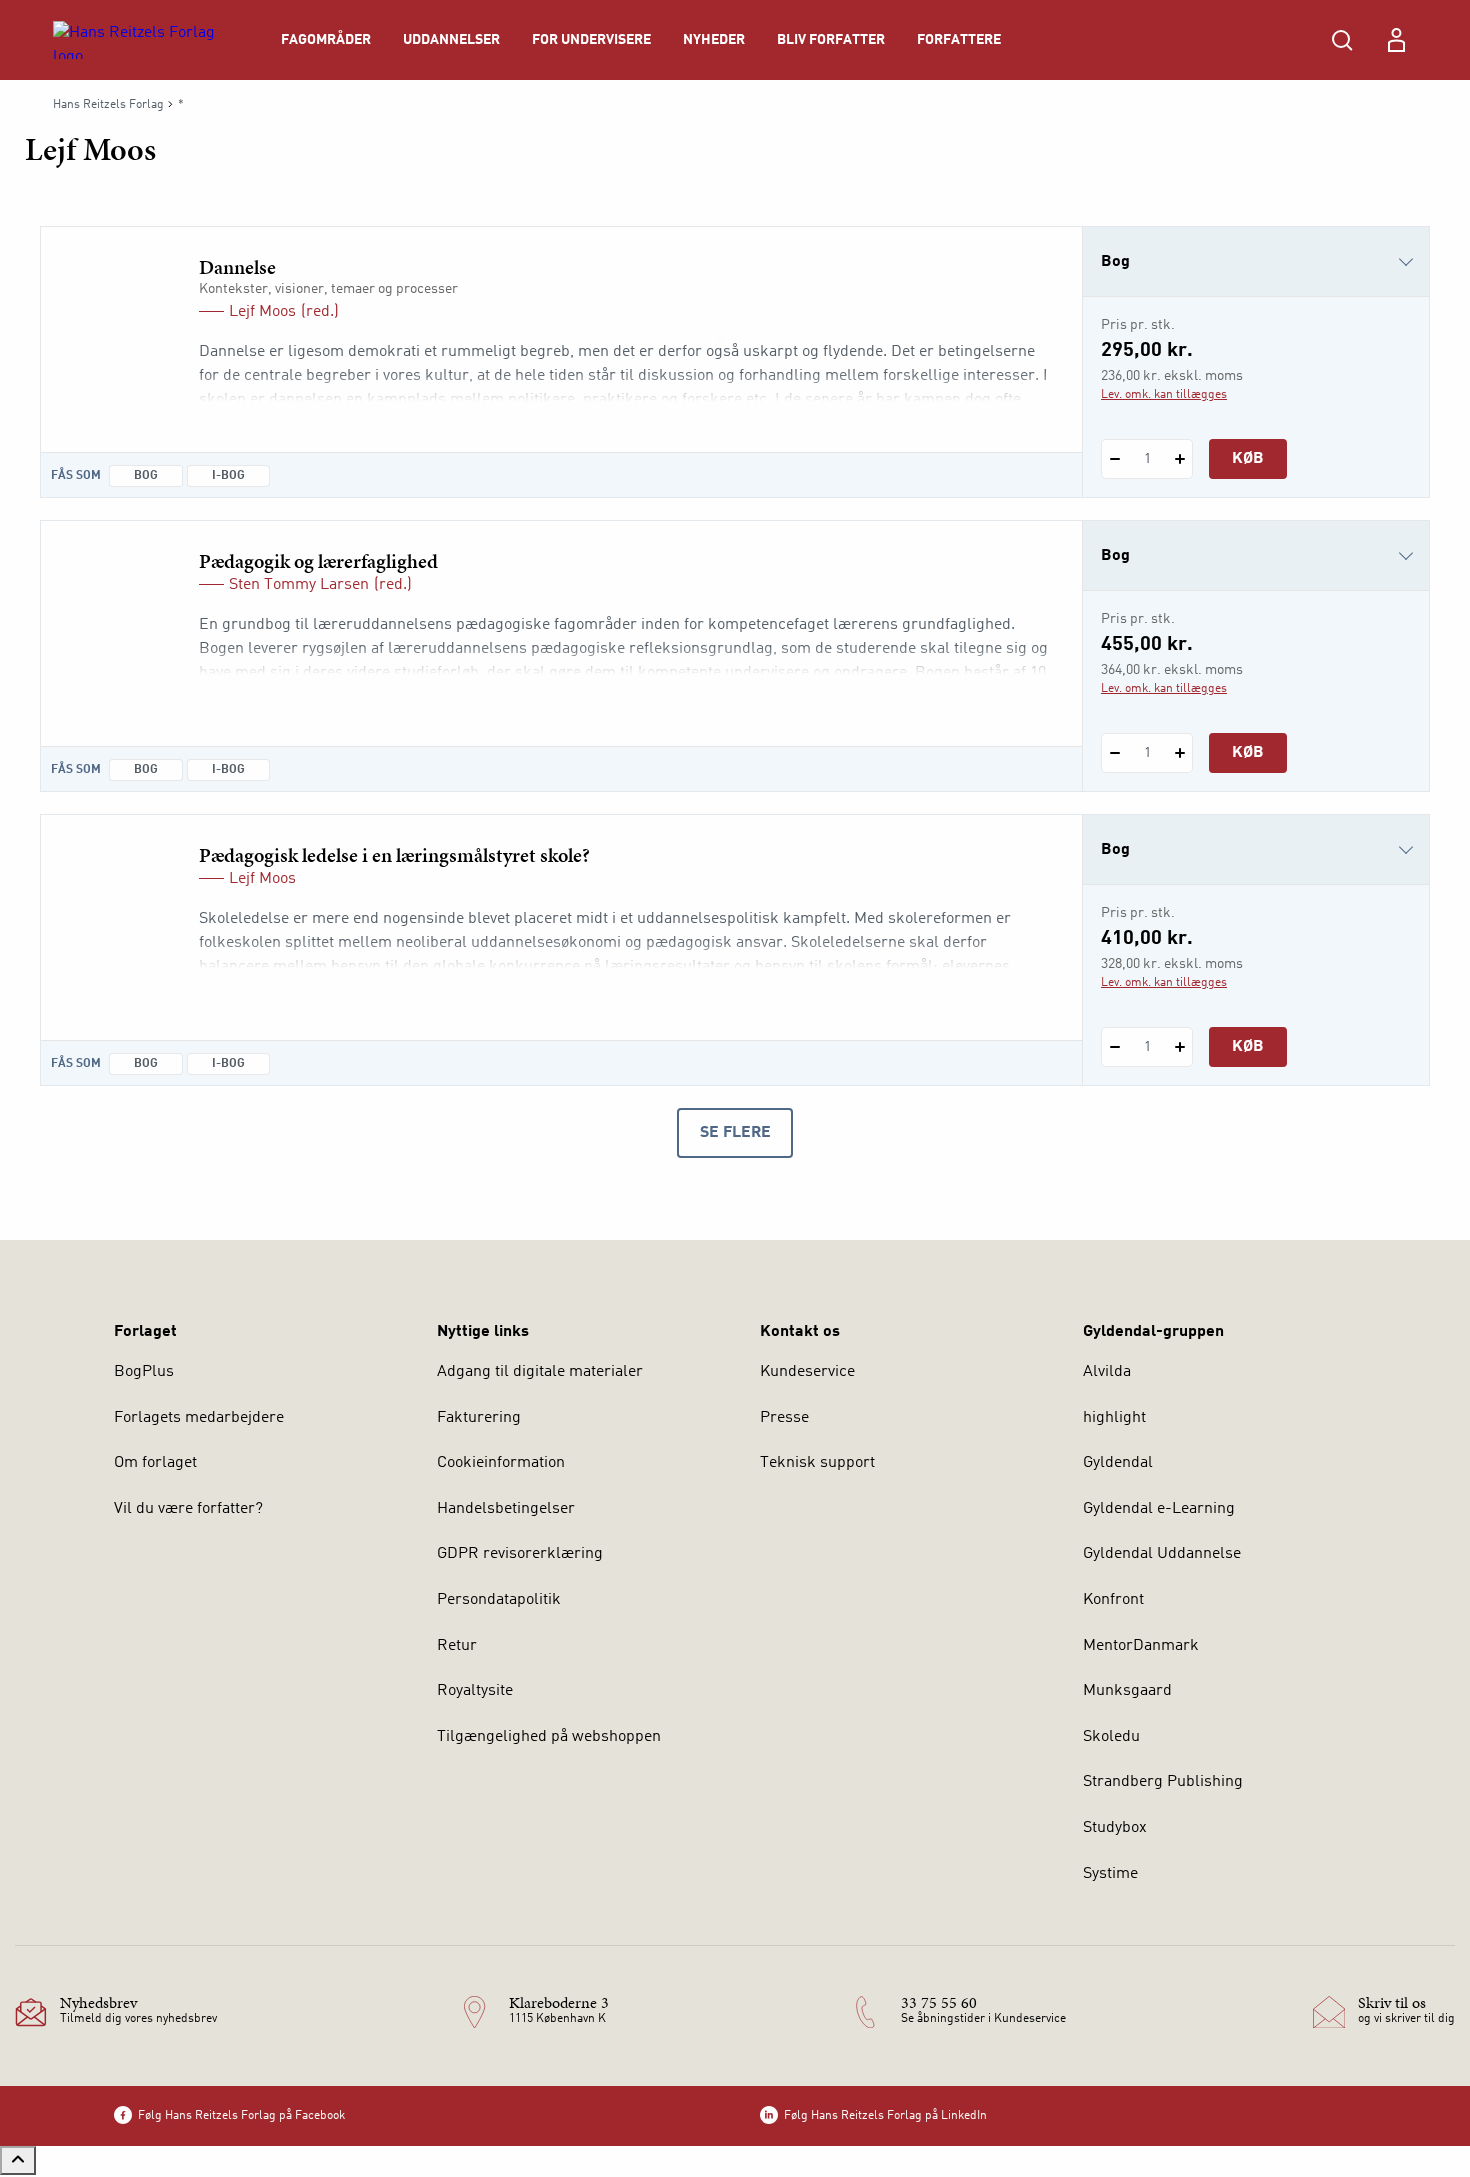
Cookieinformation (501, 1463)
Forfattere (959, 40)
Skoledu (1111, 1737)
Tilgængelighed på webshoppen (549, 1737)
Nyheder (714, 40)
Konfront (1113, 1600)
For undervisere (591, 40)
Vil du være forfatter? (188, 1509)
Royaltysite (475, 1691)
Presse (784, 1418)
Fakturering (479, 1418)
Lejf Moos (262, 312)
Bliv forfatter (831, 40)
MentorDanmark (1141, 1646)
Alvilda (1107, 1372)
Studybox (1115, 1828)
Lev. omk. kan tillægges (1164, 395)
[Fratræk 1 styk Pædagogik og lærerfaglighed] (1114, 753)
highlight (1114, 1418)
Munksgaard (1127, 1691)
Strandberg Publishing (1163, 1782)
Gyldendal (1118, 1463)
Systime (1110, 1874)
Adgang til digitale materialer (540, 1372)
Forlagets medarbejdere (199, 1418)
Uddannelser (451, 40)
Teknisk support (817, 1463)
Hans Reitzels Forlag (108, 105)
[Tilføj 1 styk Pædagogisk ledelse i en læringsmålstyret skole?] (1179, 1047)
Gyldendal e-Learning (1159, 1509)
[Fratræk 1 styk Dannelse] (1114, 459)
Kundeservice (807, 1372)
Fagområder (326, 40)
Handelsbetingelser (506, 1509)
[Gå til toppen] (18, 2160)
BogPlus (144, 1372)
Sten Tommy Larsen (299, 585)
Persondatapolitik (499, 1600)
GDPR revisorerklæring (520, 1554)
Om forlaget (155, 1463)
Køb (1248, 459)
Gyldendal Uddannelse (1162, 1554)
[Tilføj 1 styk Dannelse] (1179, 459)
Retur (457, 1646)
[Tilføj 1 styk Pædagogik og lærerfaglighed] (1179, 753)
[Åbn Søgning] (1342, 40)
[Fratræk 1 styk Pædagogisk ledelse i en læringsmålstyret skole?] (1114, 1047)
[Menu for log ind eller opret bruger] (1396, 40)
